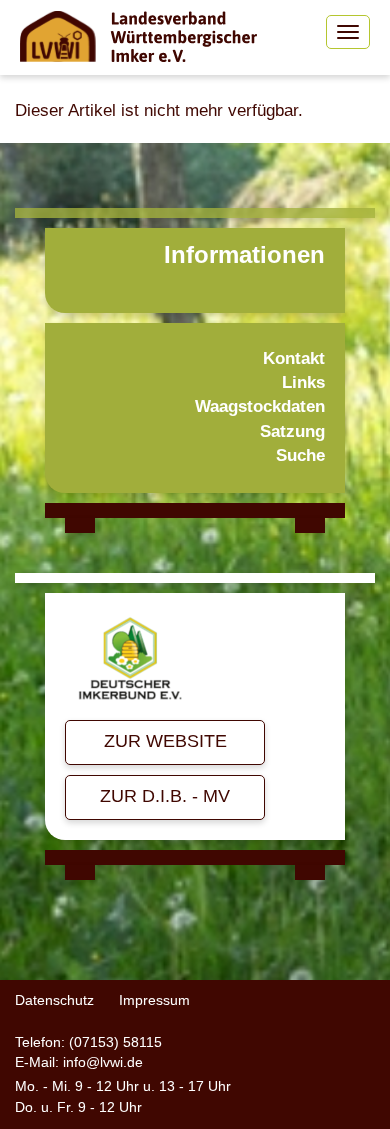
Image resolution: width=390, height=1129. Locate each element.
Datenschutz (54, 1000)
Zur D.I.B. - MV (165, 796)
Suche (300, 455)
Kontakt (294, 358)
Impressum (154, 1000)
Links (303, 382)
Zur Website (165, 741)
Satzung (292, 431)
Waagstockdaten (260, 406)
